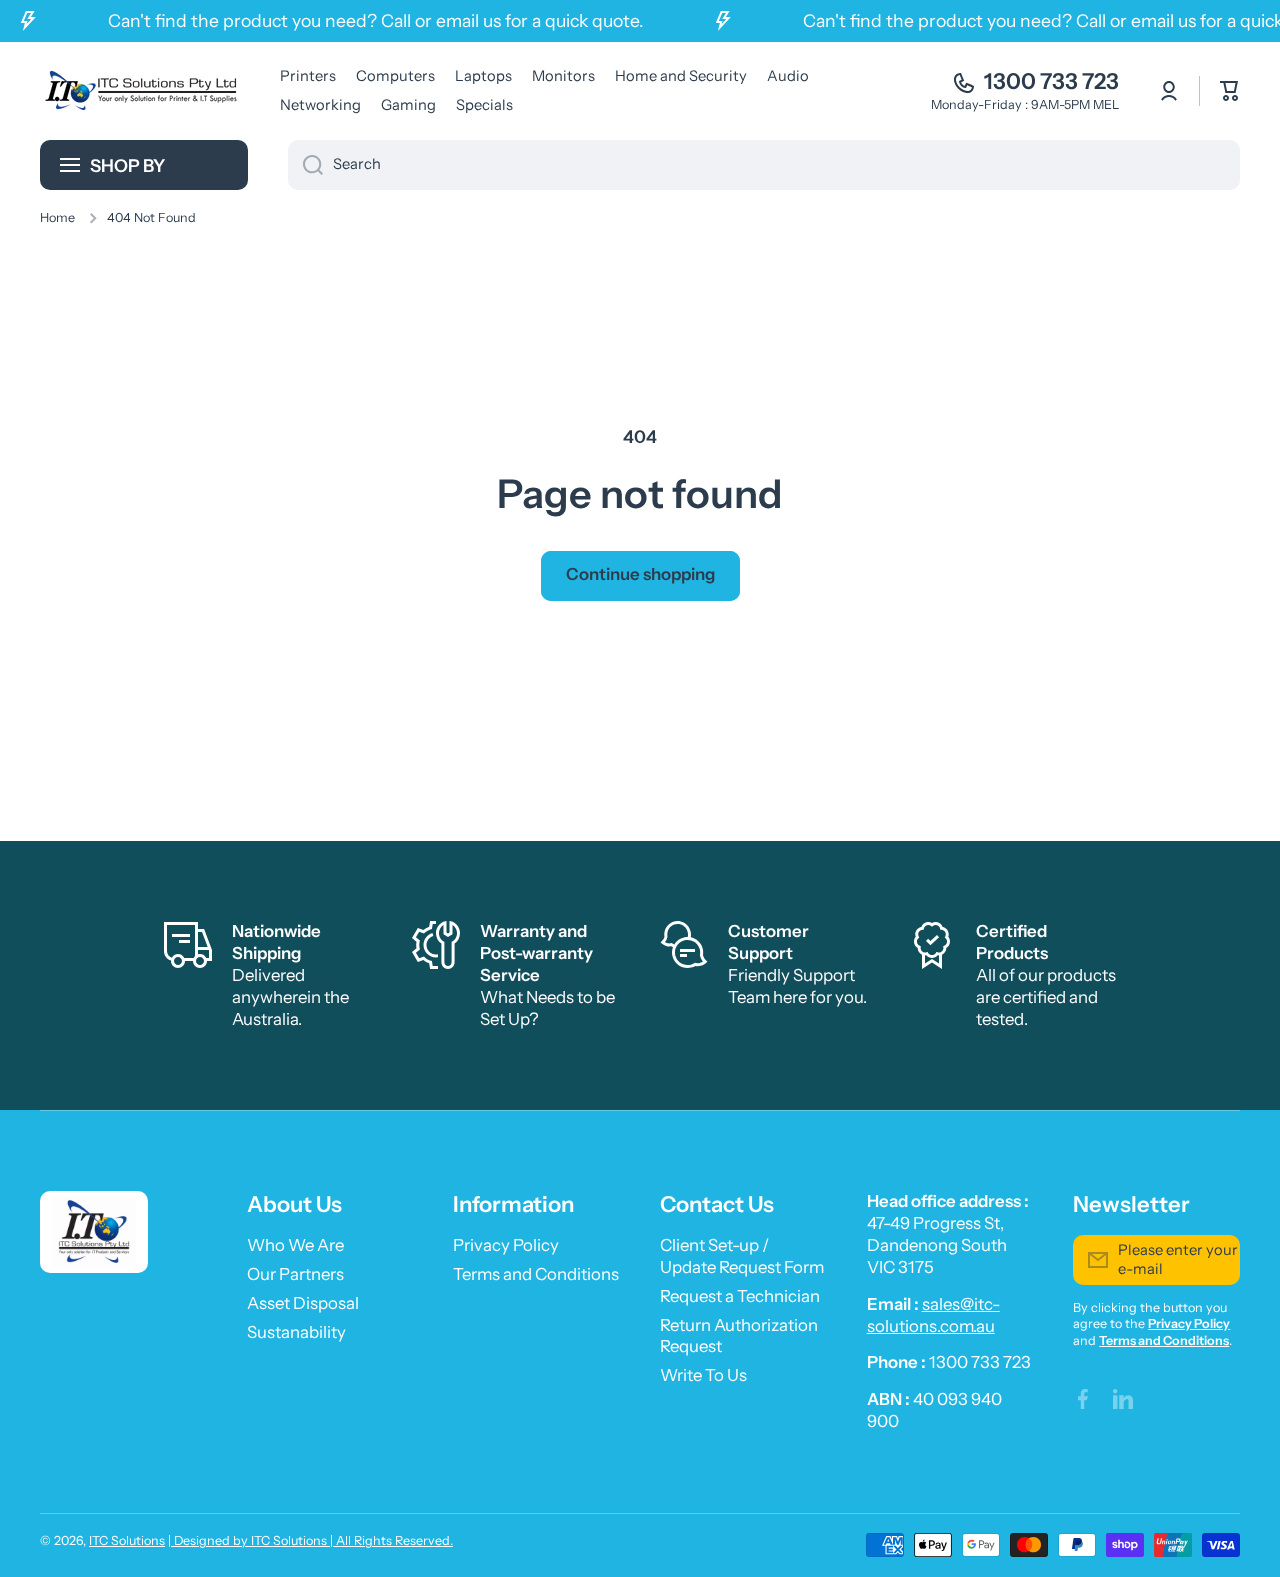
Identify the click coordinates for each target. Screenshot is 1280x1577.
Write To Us (703, 1375)
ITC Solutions (127, 1540)
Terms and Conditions (536, 1274)
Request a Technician (740, 1296)
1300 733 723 (1051, 81)
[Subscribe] (1215, 1260)
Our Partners (295, 1274)
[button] (1230, 91)
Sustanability (296, 1332)
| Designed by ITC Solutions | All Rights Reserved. (310, 1540)
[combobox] (764, 165)
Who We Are (295, 1245)
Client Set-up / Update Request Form (742, 1256)
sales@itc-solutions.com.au (933, 1315)
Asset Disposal (303, 1303)
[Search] (305, 165)
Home (57, 217)
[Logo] (140, 90)
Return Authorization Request (739, 1336)
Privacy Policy (506, 1245)
